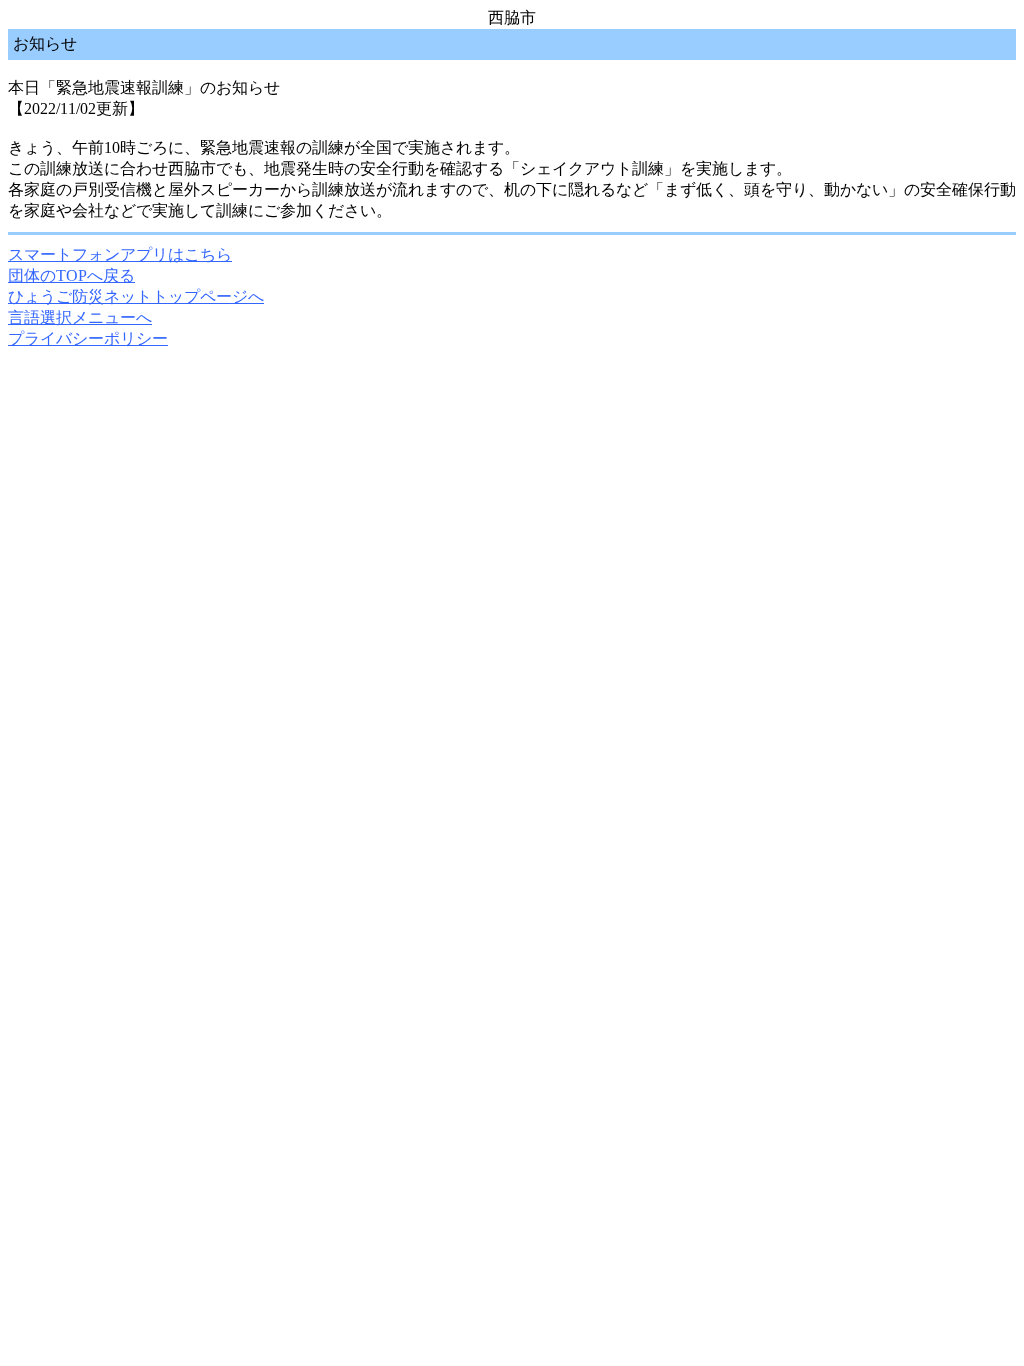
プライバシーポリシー (88, 338)
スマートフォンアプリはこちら (120, 254)
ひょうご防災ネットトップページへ (136, 296)
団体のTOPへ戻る (71, 275)
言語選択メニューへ (80, 317)
